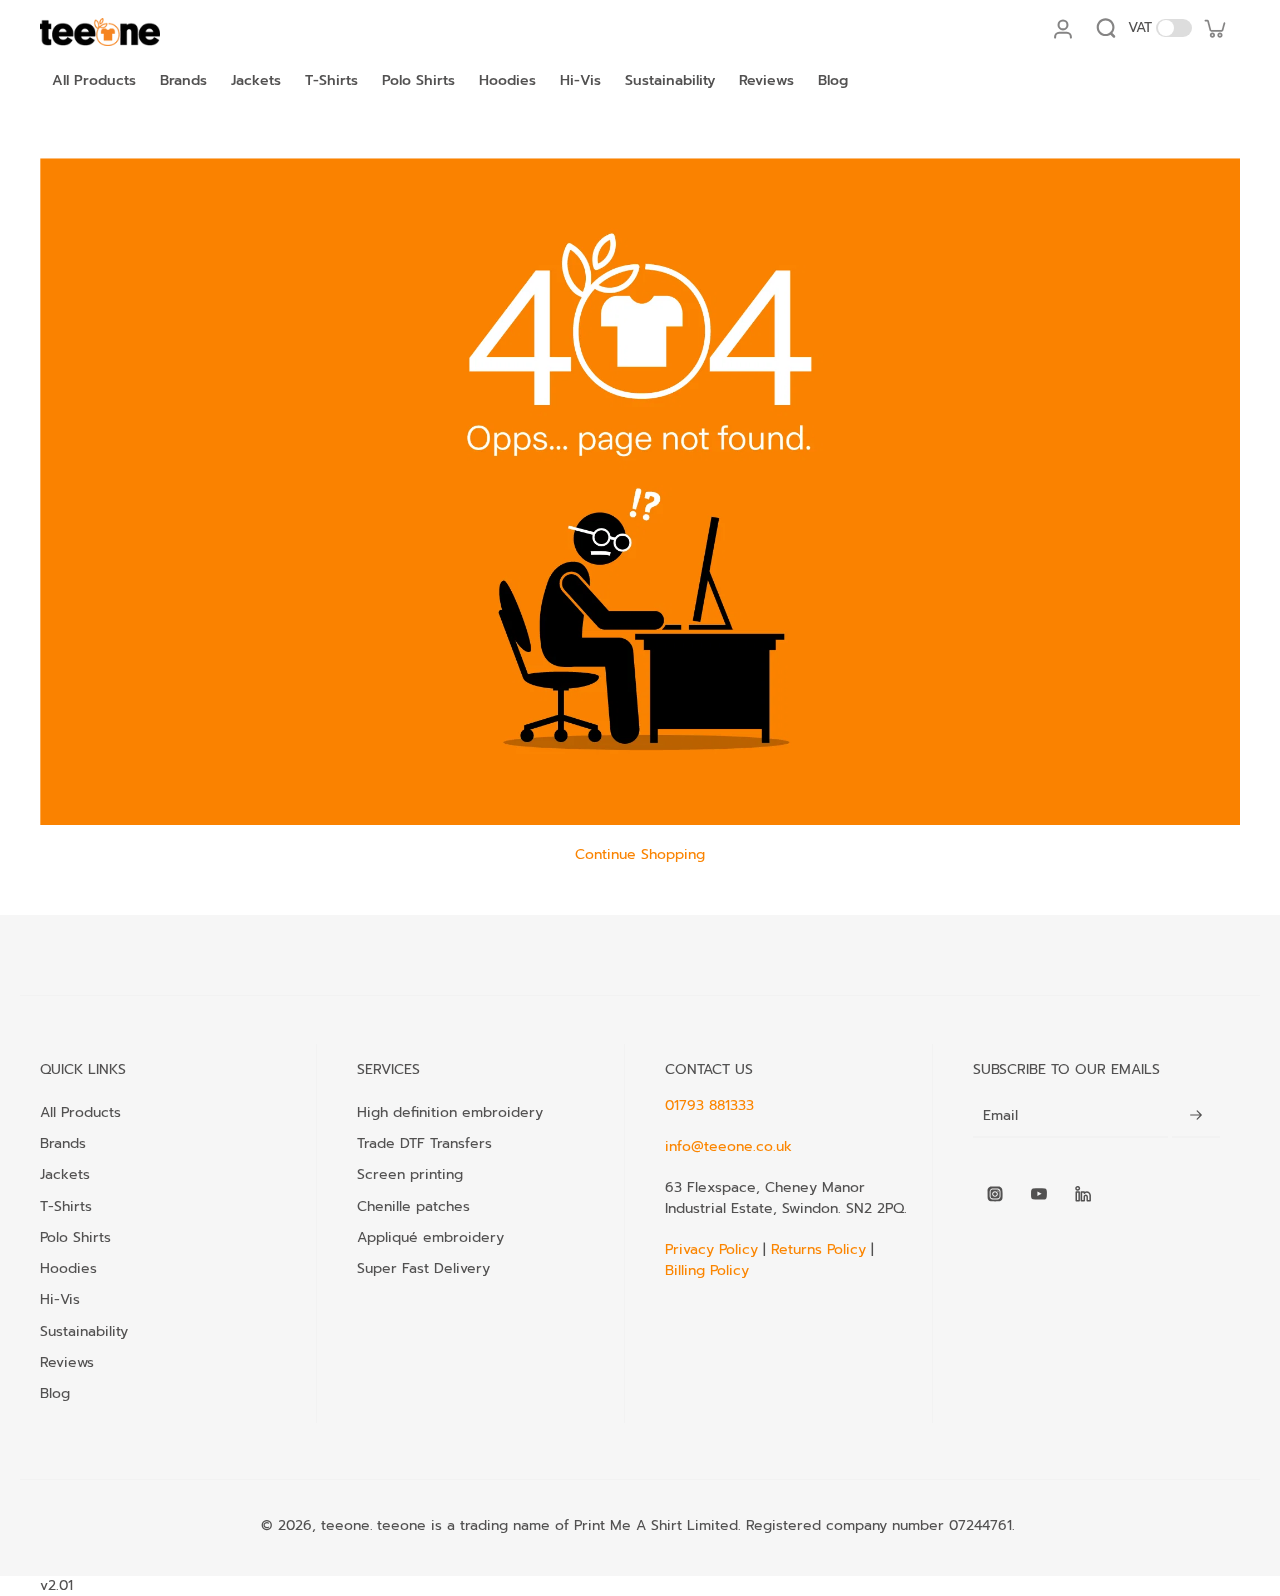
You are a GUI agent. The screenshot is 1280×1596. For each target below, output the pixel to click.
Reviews (67, 1362)
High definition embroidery (450, 1112)
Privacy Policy (714, 1249)
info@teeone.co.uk (728, 1146)
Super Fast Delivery (423, 1268)
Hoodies (68, 1268)
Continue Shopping (640, 854)
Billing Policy (707, 1270)
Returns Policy (818, 1249)
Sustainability (84, 1331)
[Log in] (1062, 28)
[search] (1106, 28)
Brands (63, 1143)
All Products (80, 1112)
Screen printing (410, 1174)
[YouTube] (1039, 1194)
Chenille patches (413, 1206)
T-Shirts (66, 1206)
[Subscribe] (1196, 1116)
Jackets (65, 1174)
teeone (345, 1525)
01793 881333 (709, 1105)
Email (1000, 1116)
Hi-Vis (60, 1299)
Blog (55, 1393)
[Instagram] (995, 1194)
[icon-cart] (1214, 28)
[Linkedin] (1083, 1194)
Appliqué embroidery (430, 1237)
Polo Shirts (75, 1237)
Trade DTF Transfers (424, 1143)
